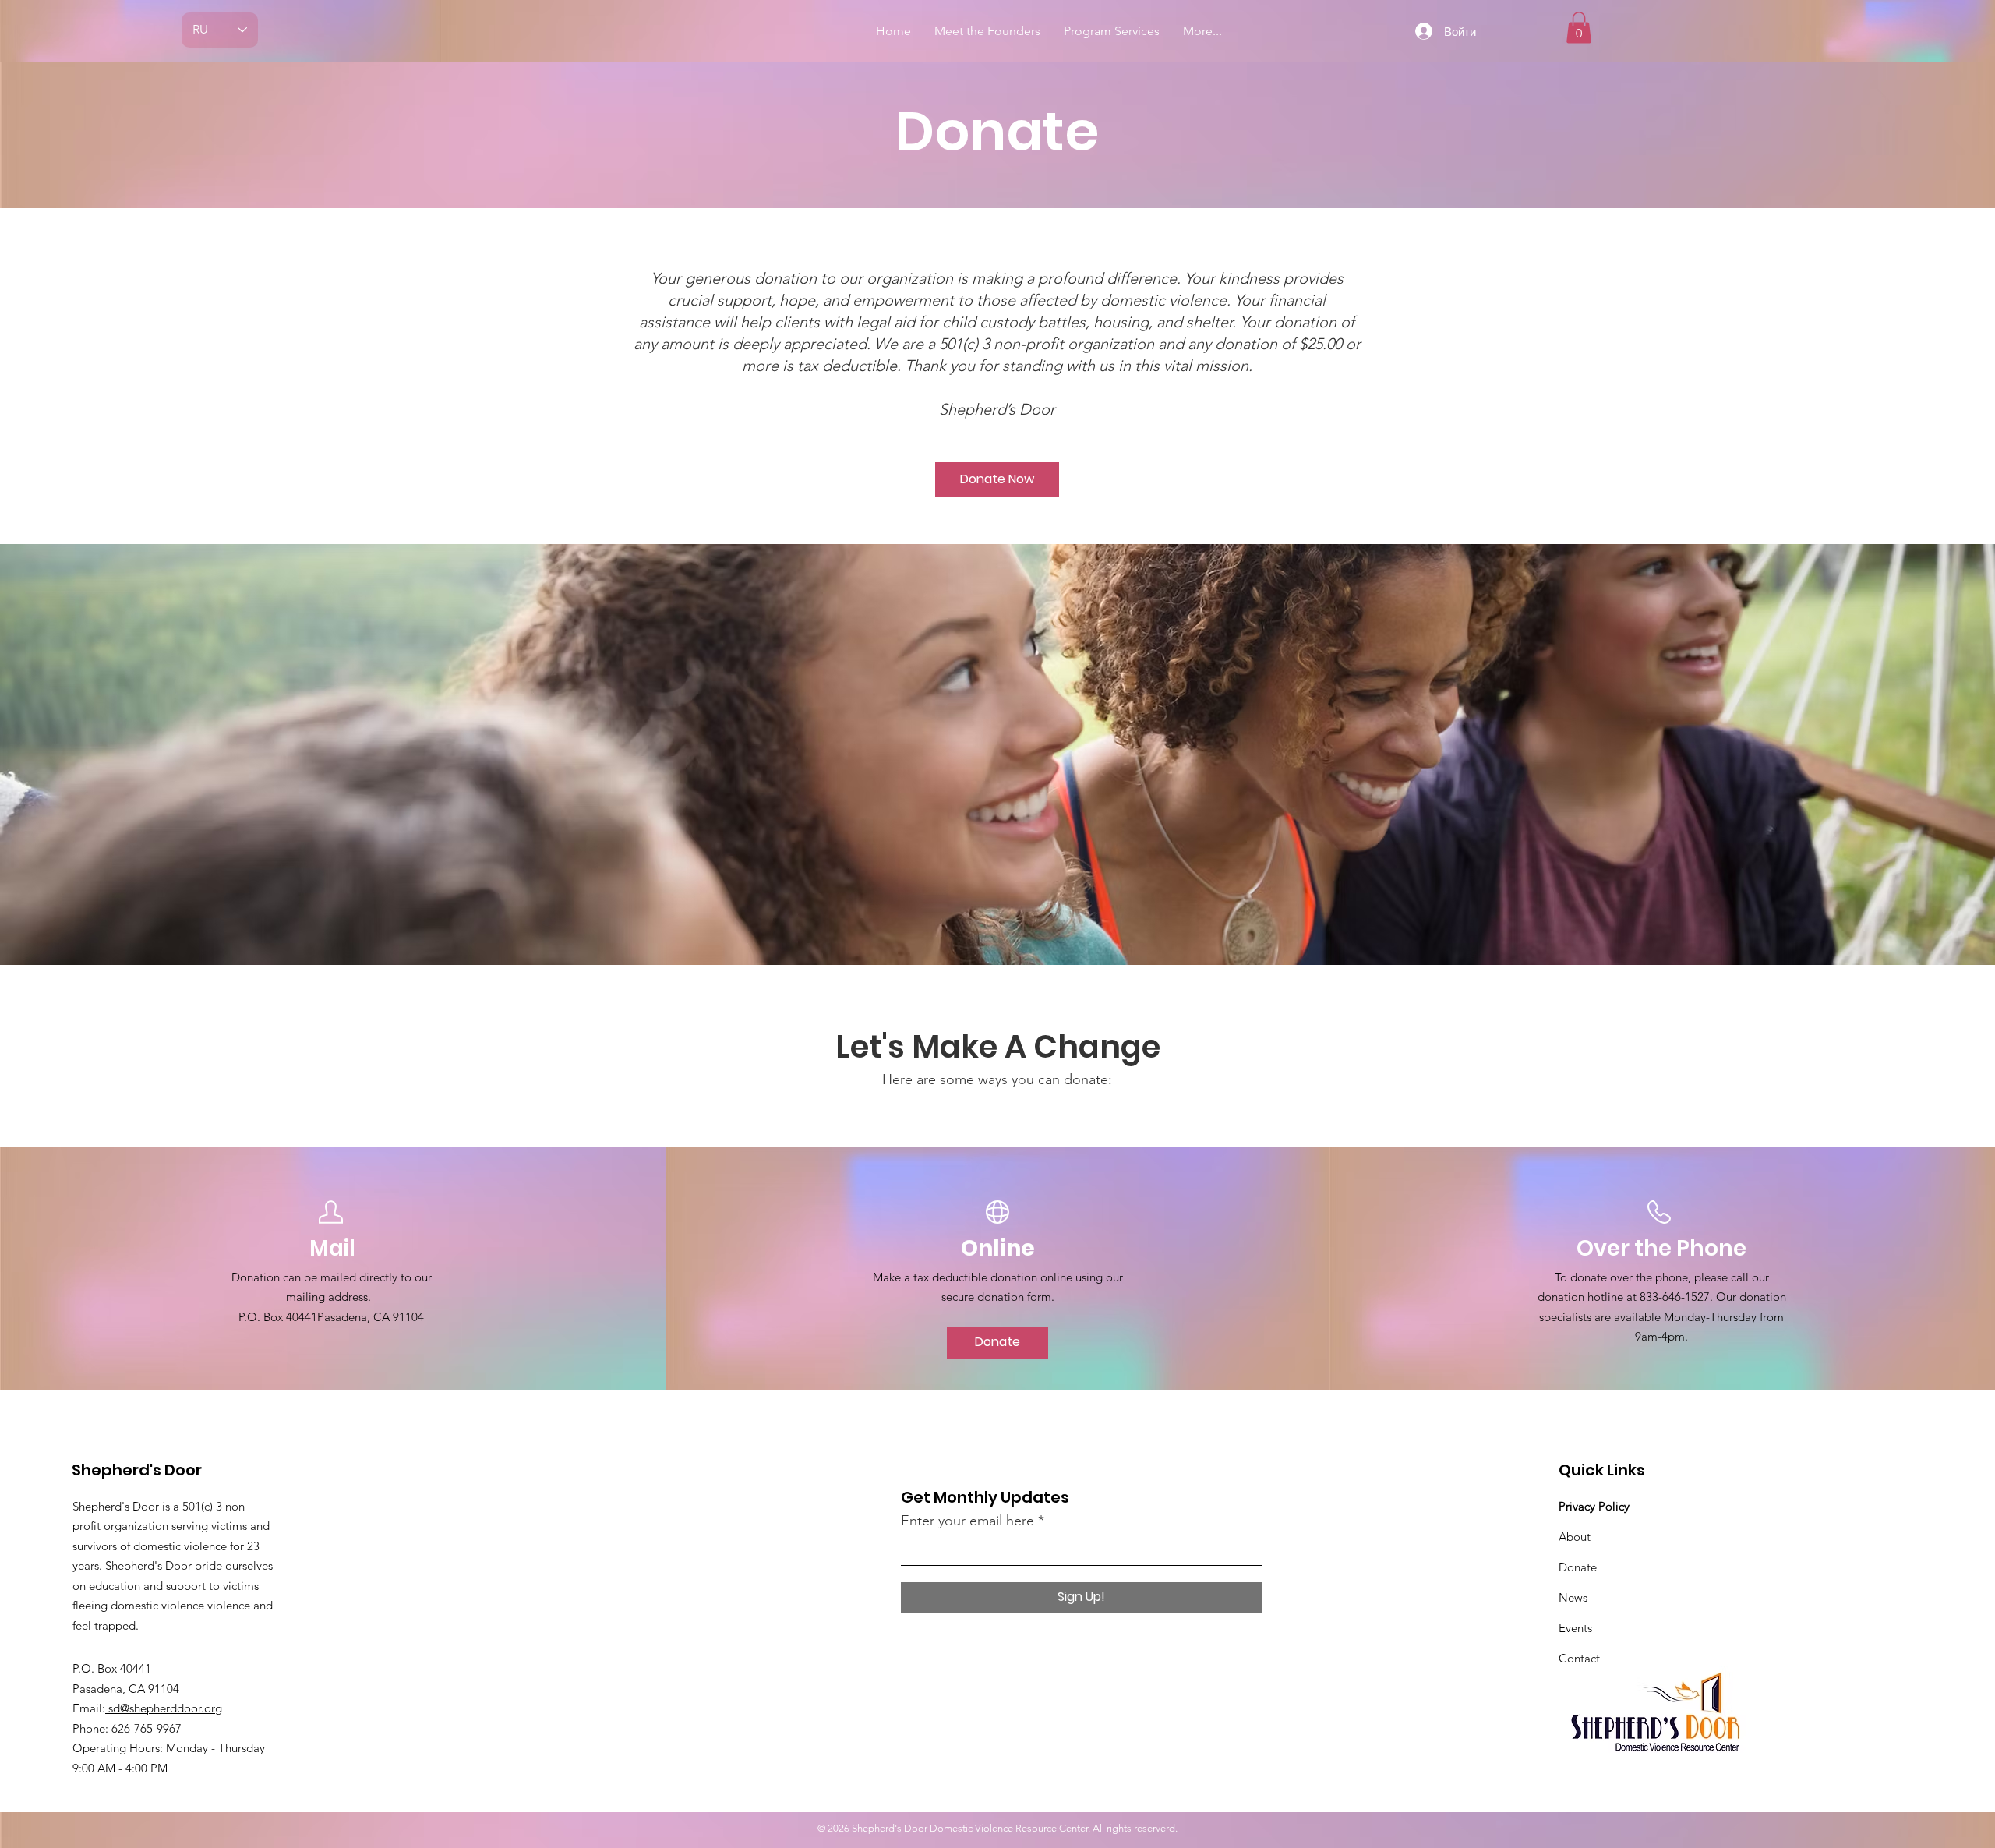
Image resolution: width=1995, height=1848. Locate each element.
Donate (1578, 1567)
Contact (1579, 1658)
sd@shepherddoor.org (164, 1708)
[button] (1579, 28)
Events (1575, 1628)
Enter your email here (967, 1521)
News (1573, 1597)
